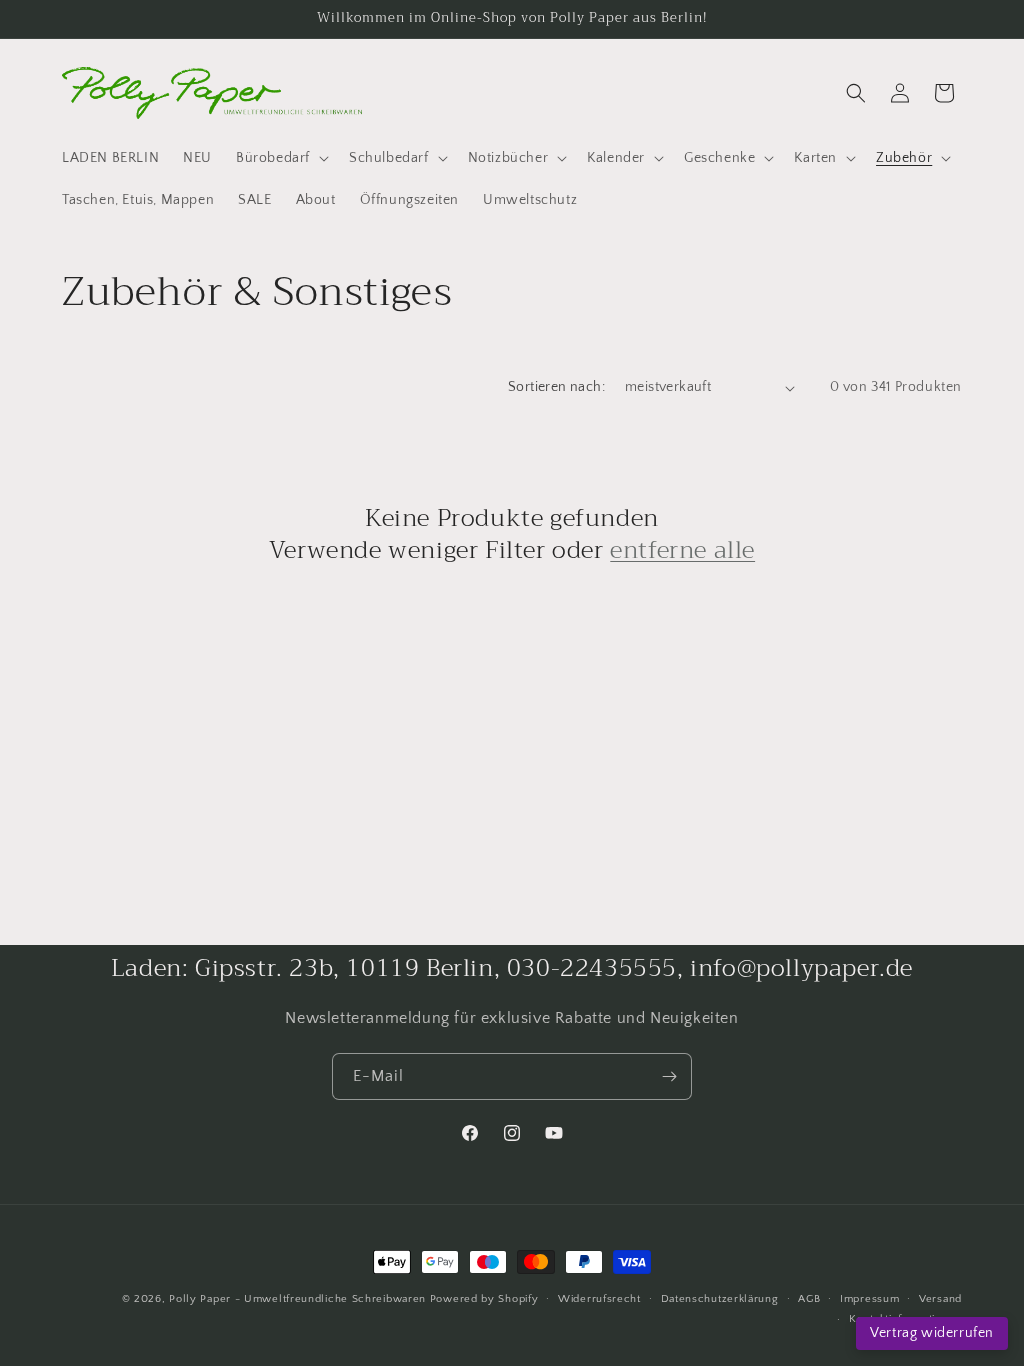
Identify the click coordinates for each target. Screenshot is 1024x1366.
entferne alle (682, 550)
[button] (280, 158)
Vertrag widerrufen (932, 1333)
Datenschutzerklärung (720, 1299)
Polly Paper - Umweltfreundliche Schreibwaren (297, 1299)
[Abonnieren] (669, 1076)
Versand (940, 1299)
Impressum (869, 1299)
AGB (809, 1299)
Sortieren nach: (556, 387)
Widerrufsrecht (599, 1299)
